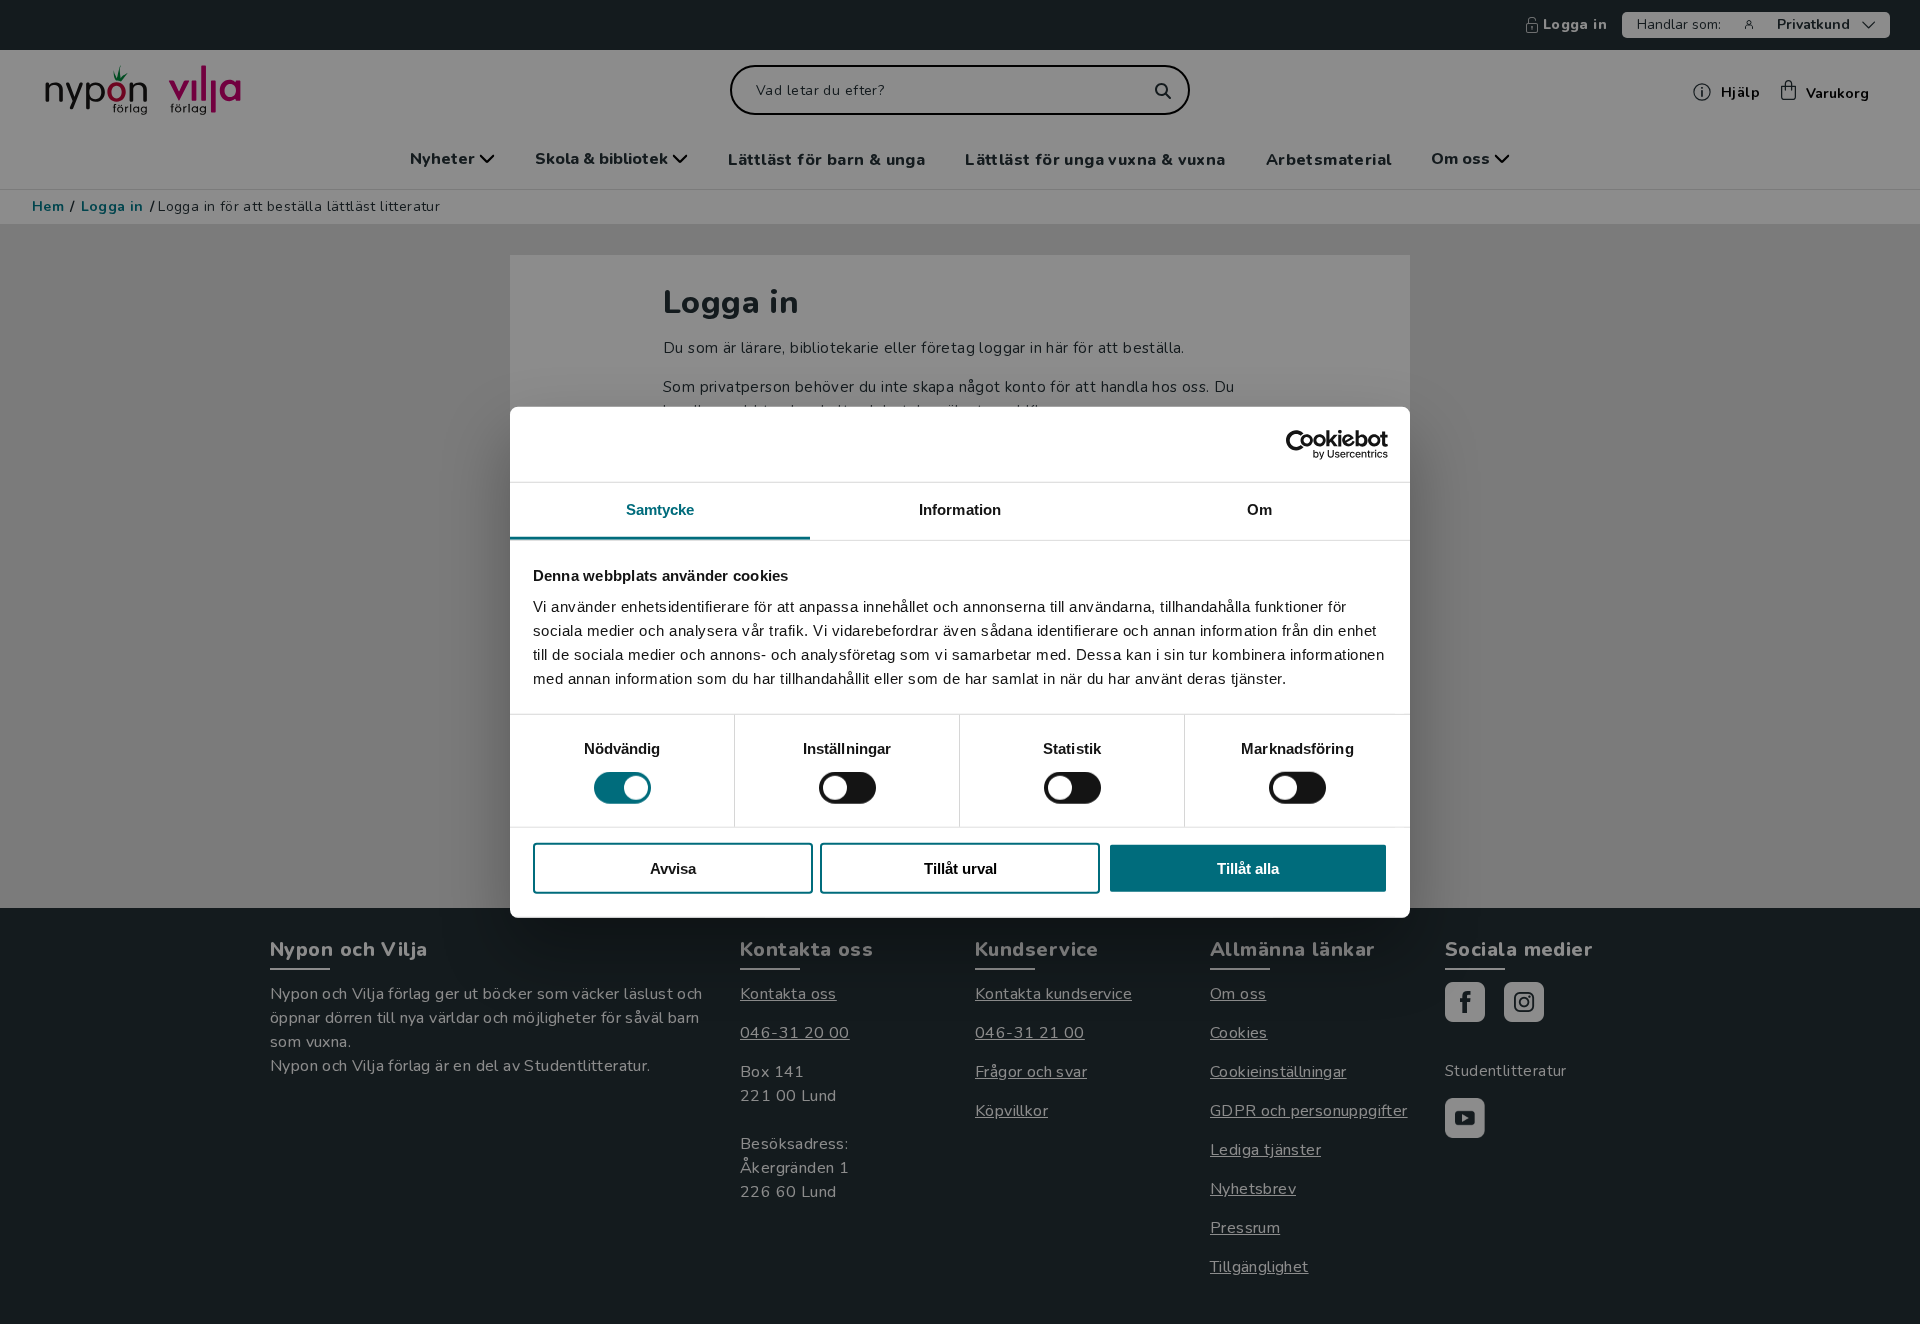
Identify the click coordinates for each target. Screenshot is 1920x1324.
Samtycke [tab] (660, 509)
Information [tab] (960, 509)
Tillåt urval (960, 868)
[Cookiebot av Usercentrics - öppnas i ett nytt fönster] (1300, 444)
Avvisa (673, 868)
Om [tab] (1259, 509)
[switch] (847, 788)
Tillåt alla (1248, 868)
